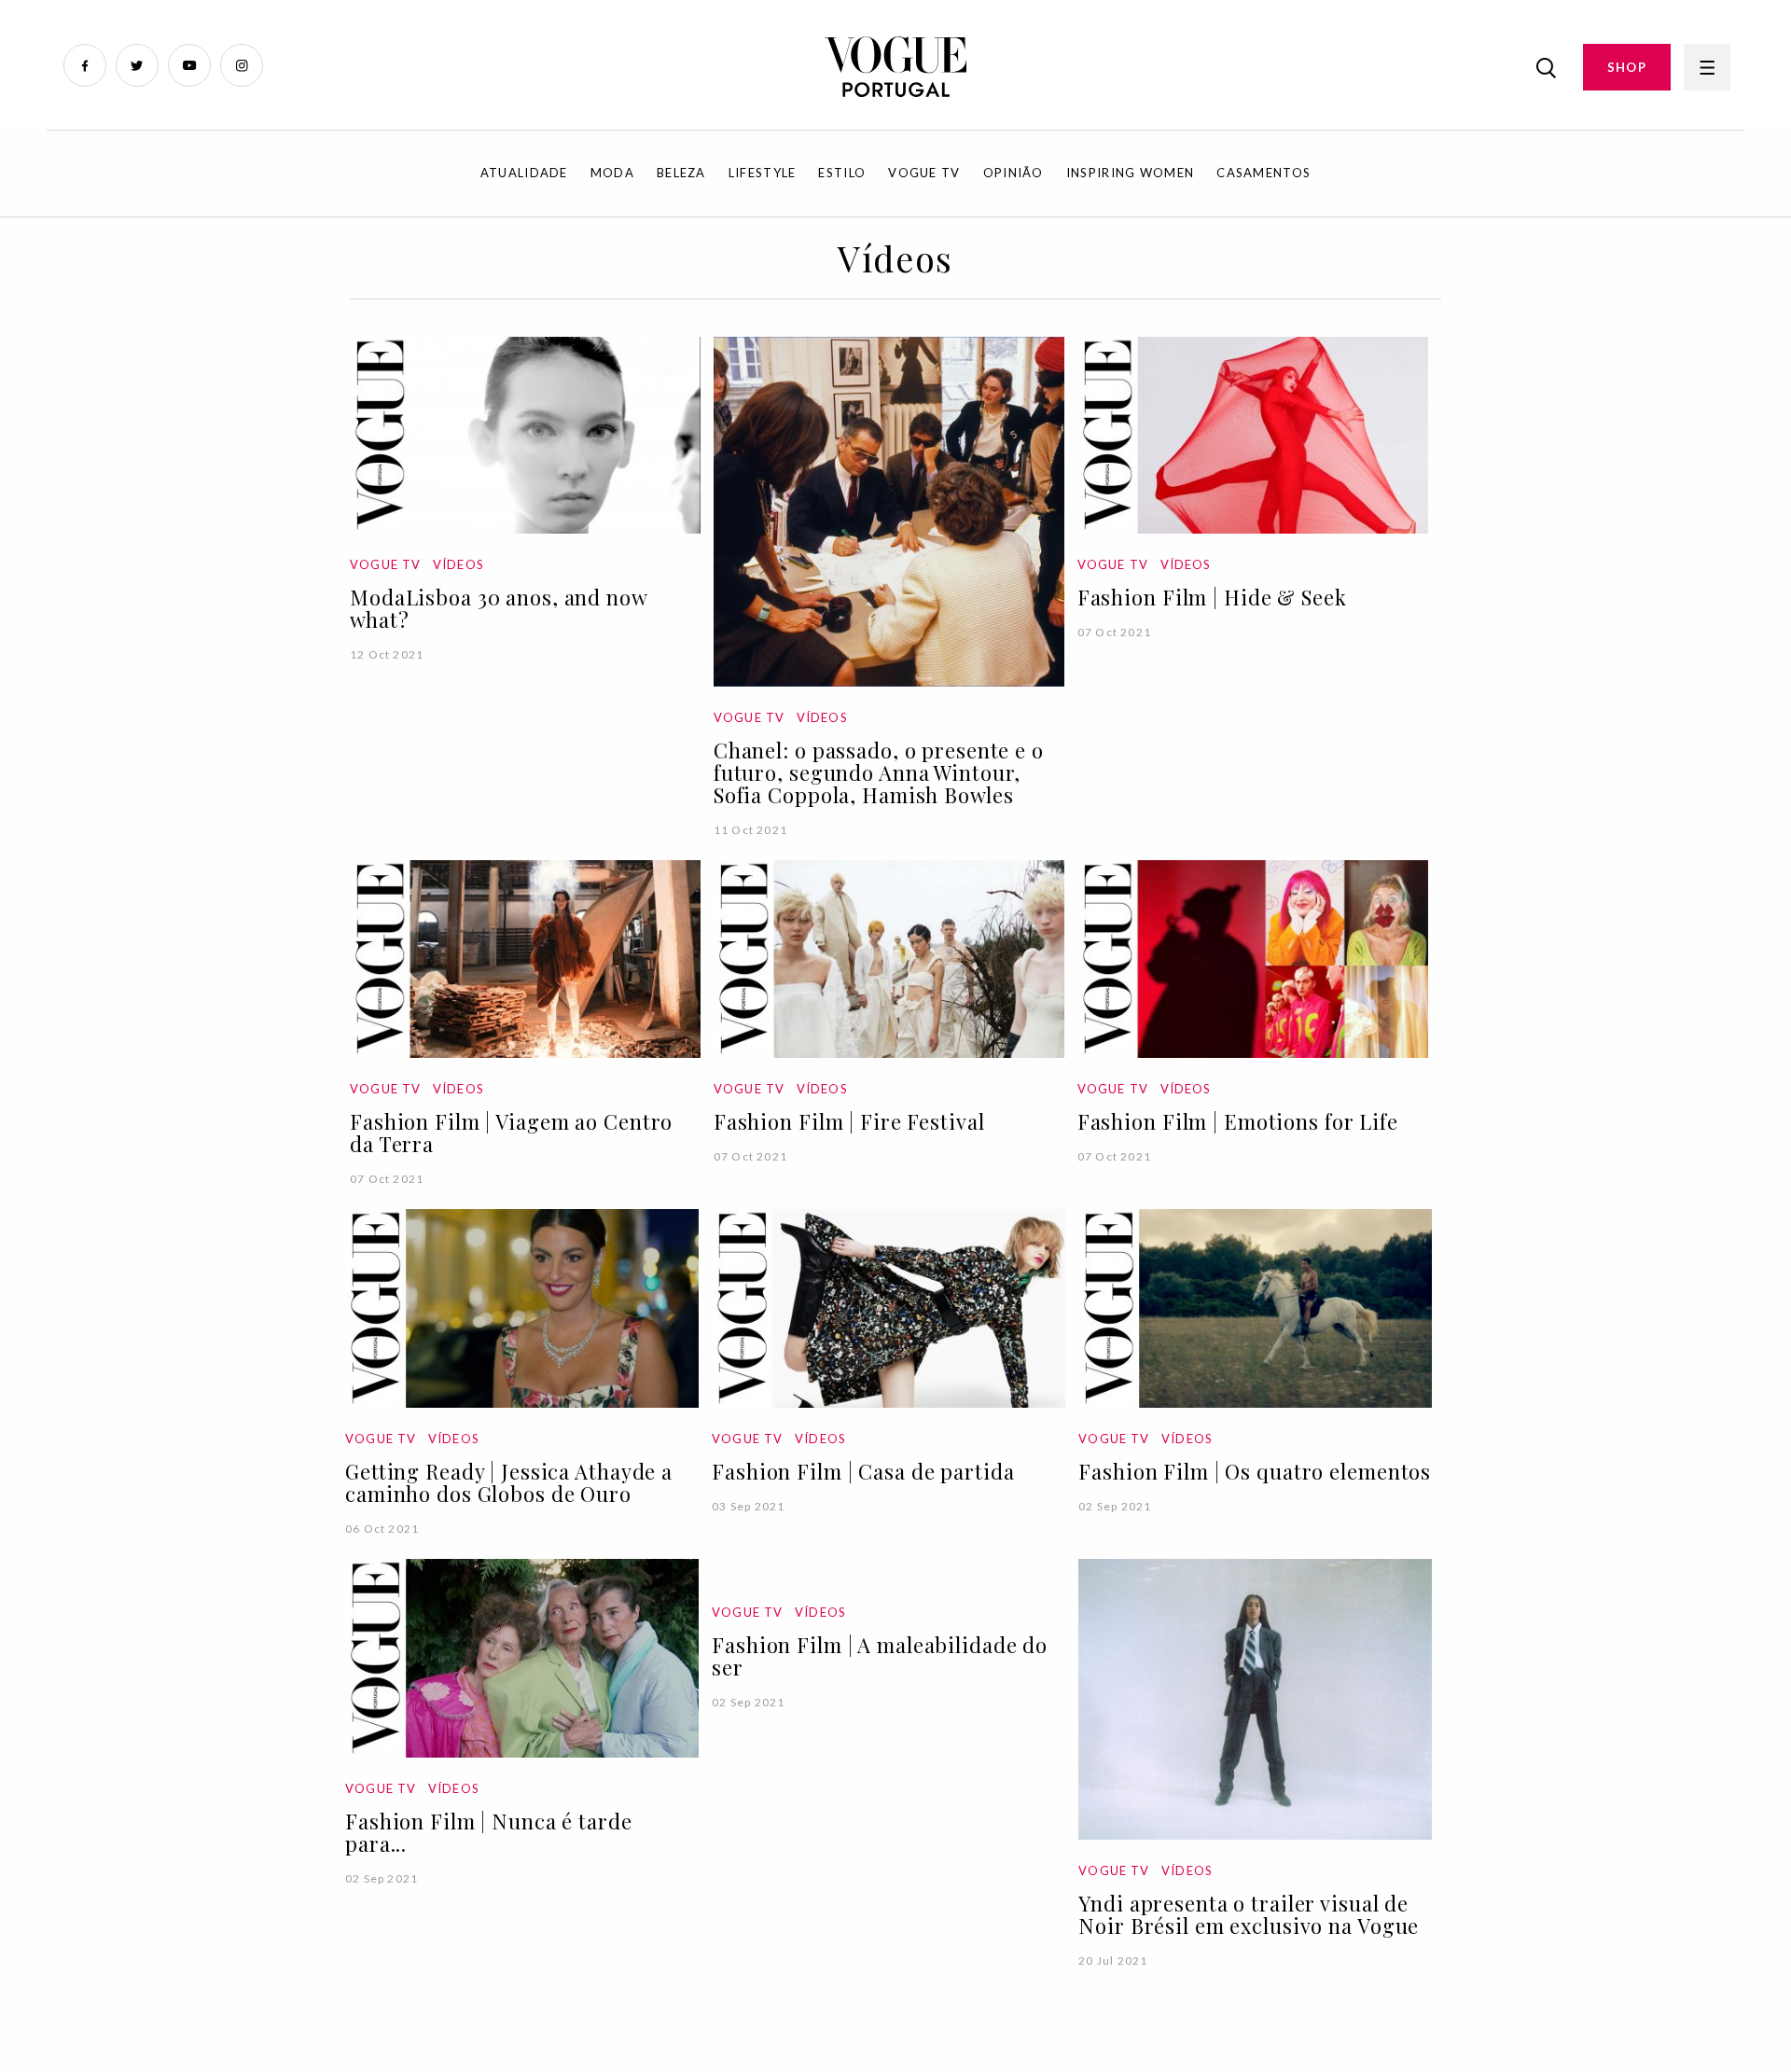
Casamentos (1263, 173)
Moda (612, 173)
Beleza (681, 173)
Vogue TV (924, 173)
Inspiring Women (1131, 173)
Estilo (842, 173)
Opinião (1014, 173)
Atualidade (524, 173)
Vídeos (458, 564)
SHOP (1627, 67)
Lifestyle (763, 173)
